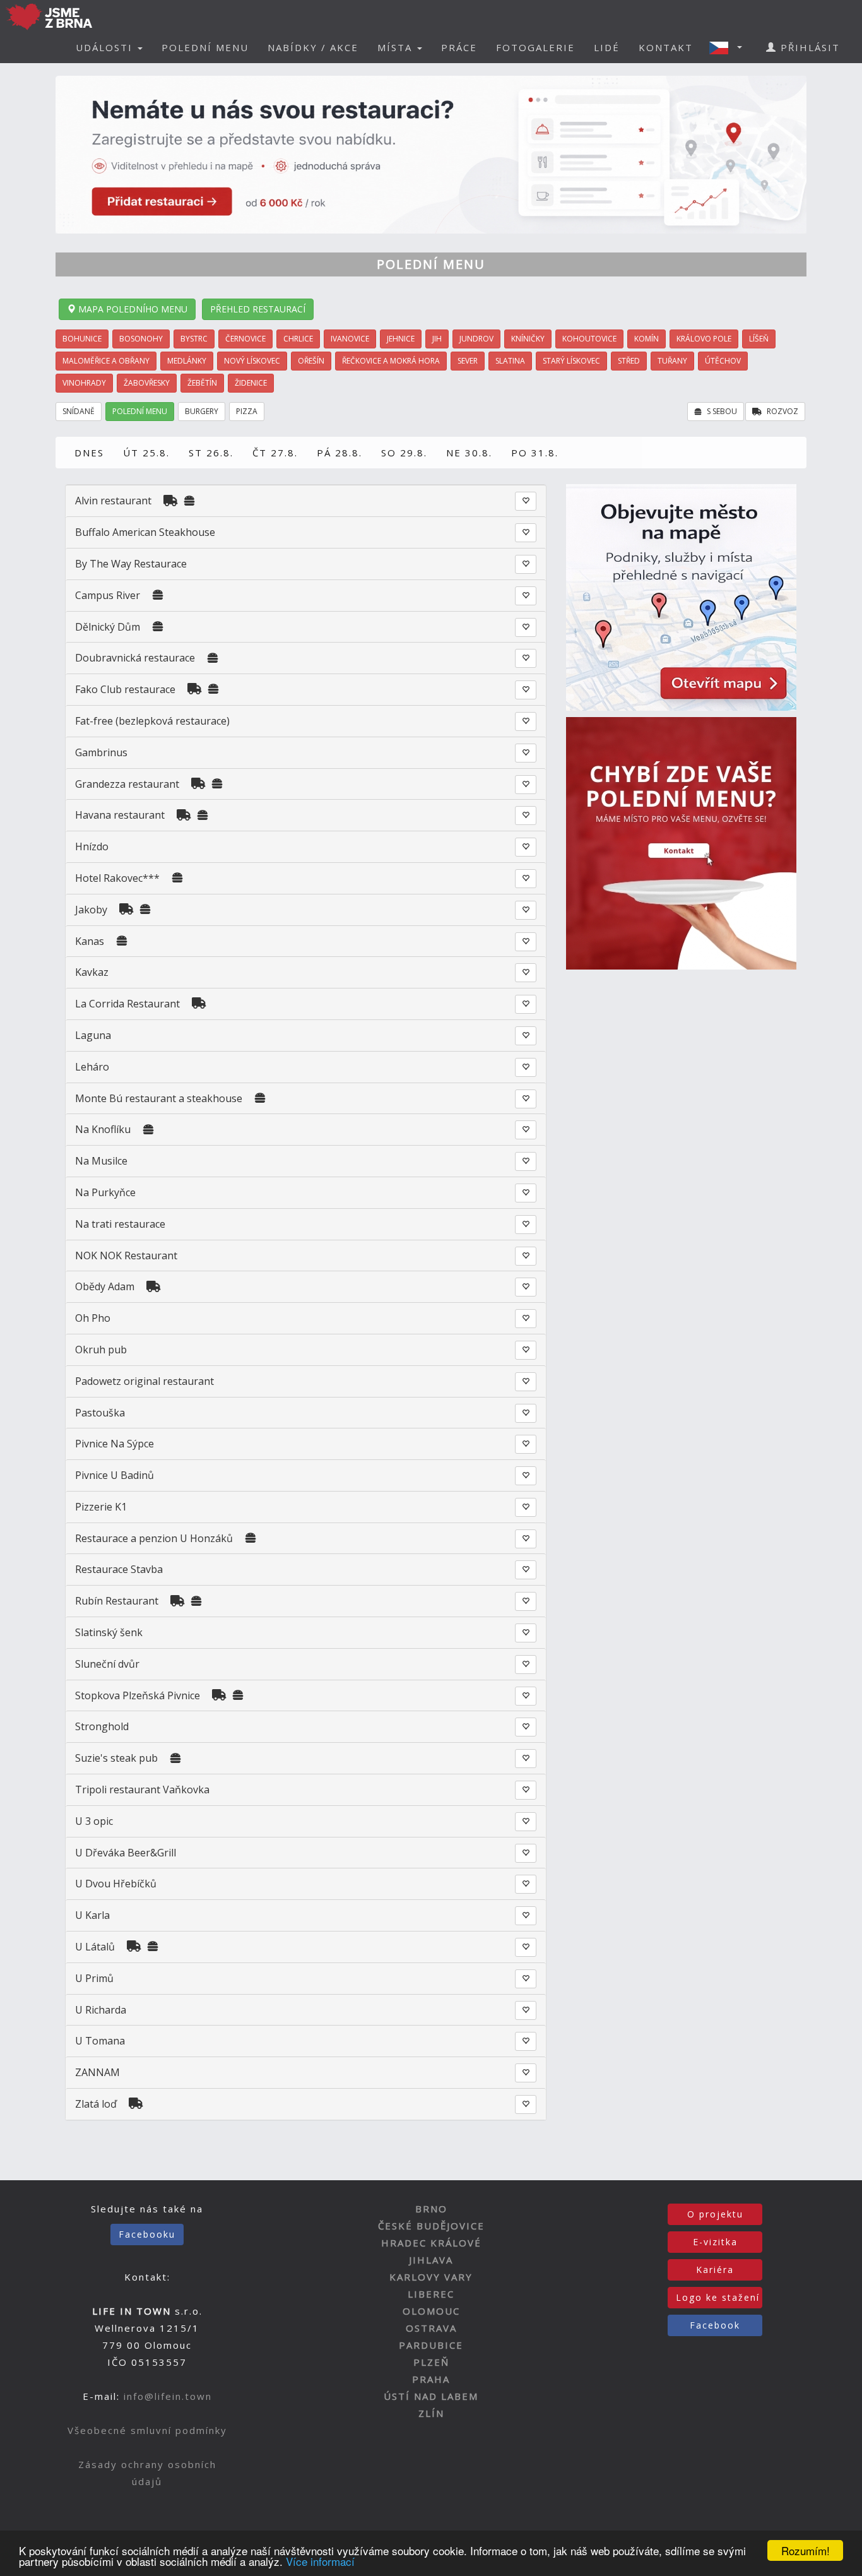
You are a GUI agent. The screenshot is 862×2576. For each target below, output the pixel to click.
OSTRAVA (431, 2328)
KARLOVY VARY (431, 2277)
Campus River (108, 595)
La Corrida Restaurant (127, 1004)
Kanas (90, 941)
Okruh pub (101, 1350)
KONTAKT (666, 47)
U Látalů (96, 1947)
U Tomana (100, 2041)
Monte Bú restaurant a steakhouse (159, 1098)
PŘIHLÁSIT (808, 47)
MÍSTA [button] (397, 47)
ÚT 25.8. (146, 453)
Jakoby (91, 910)
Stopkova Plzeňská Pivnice (138, 1695)
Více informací (320, 2561)
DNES (89, 453)
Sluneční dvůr (107, 1664)
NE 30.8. (469, 453)
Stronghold (102, 1726)
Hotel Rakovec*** (117, 878)
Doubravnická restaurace (135, 658)
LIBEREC (431, 2294)
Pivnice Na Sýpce (115, 1444)
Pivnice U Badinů (115, 1475)
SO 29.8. (404, 453)
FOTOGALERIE (535, 47)
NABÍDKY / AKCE (313, 47)
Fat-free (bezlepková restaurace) (152, 721)
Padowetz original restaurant (145, 1381)
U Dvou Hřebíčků (116, 1884)
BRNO (431, 2209)
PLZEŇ (431, 2362)
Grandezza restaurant (127, 784)
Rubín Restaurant (117, 1601)
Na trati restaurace (120, 1224)
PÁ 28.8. (339, 453)
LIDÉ (607, 47)
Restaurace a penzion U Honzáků (155, 1538)
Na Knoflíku (103, 1129)
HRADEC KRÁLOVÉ (431, 2243)
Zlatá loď (96, 2104)
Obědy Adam (105, 1286)
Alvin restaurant (113, 501)
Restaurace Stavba (119, 1569)
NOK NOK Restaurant (126, 1255)
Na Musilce (101, 1161)
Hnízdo (92, 846)
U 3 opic (94, 1821)
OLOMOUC (431, 2311)
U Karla (92, 1915)
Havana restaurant (120, 815)
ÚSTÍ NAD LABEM (431, 2396)
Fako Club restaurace (127, 689)
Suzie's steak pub (116, 1758)
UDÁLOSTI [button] (106, 47)
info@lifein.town (168, 2396)
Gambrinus (101, 752)
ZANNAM (97, 2072)
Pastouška (100, 1413)
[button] (729, 47)
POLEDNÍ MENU (205, 47)
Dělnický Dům (108, 627)
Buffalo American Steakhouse (145, 532)
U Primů (94, 1978)
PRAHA (431, 2379)
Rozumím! (806, 2550)
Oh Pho (93, 1318)
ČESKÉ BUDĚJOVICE (431, 2226)
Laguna (93, 1035)
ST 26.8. (211, 453)
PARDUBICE (431, 2345)
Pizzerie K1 (101, 1507)
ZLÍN (431, 2413)
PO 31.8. (535, 453)
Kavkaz (92, 972)
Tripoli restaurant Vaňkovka (142, 1790)
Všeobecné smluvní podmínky (147, 2430)
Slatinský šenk (109, 1632)
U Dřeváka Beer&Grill (126, 1853)
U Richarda (101, 2010)
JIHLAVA (431, 2260)
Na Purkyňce (105, 1192)
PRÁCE (459, 47)
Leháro (92, 1067)
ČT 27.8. (275, 453)
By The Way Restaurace (131, 564)
